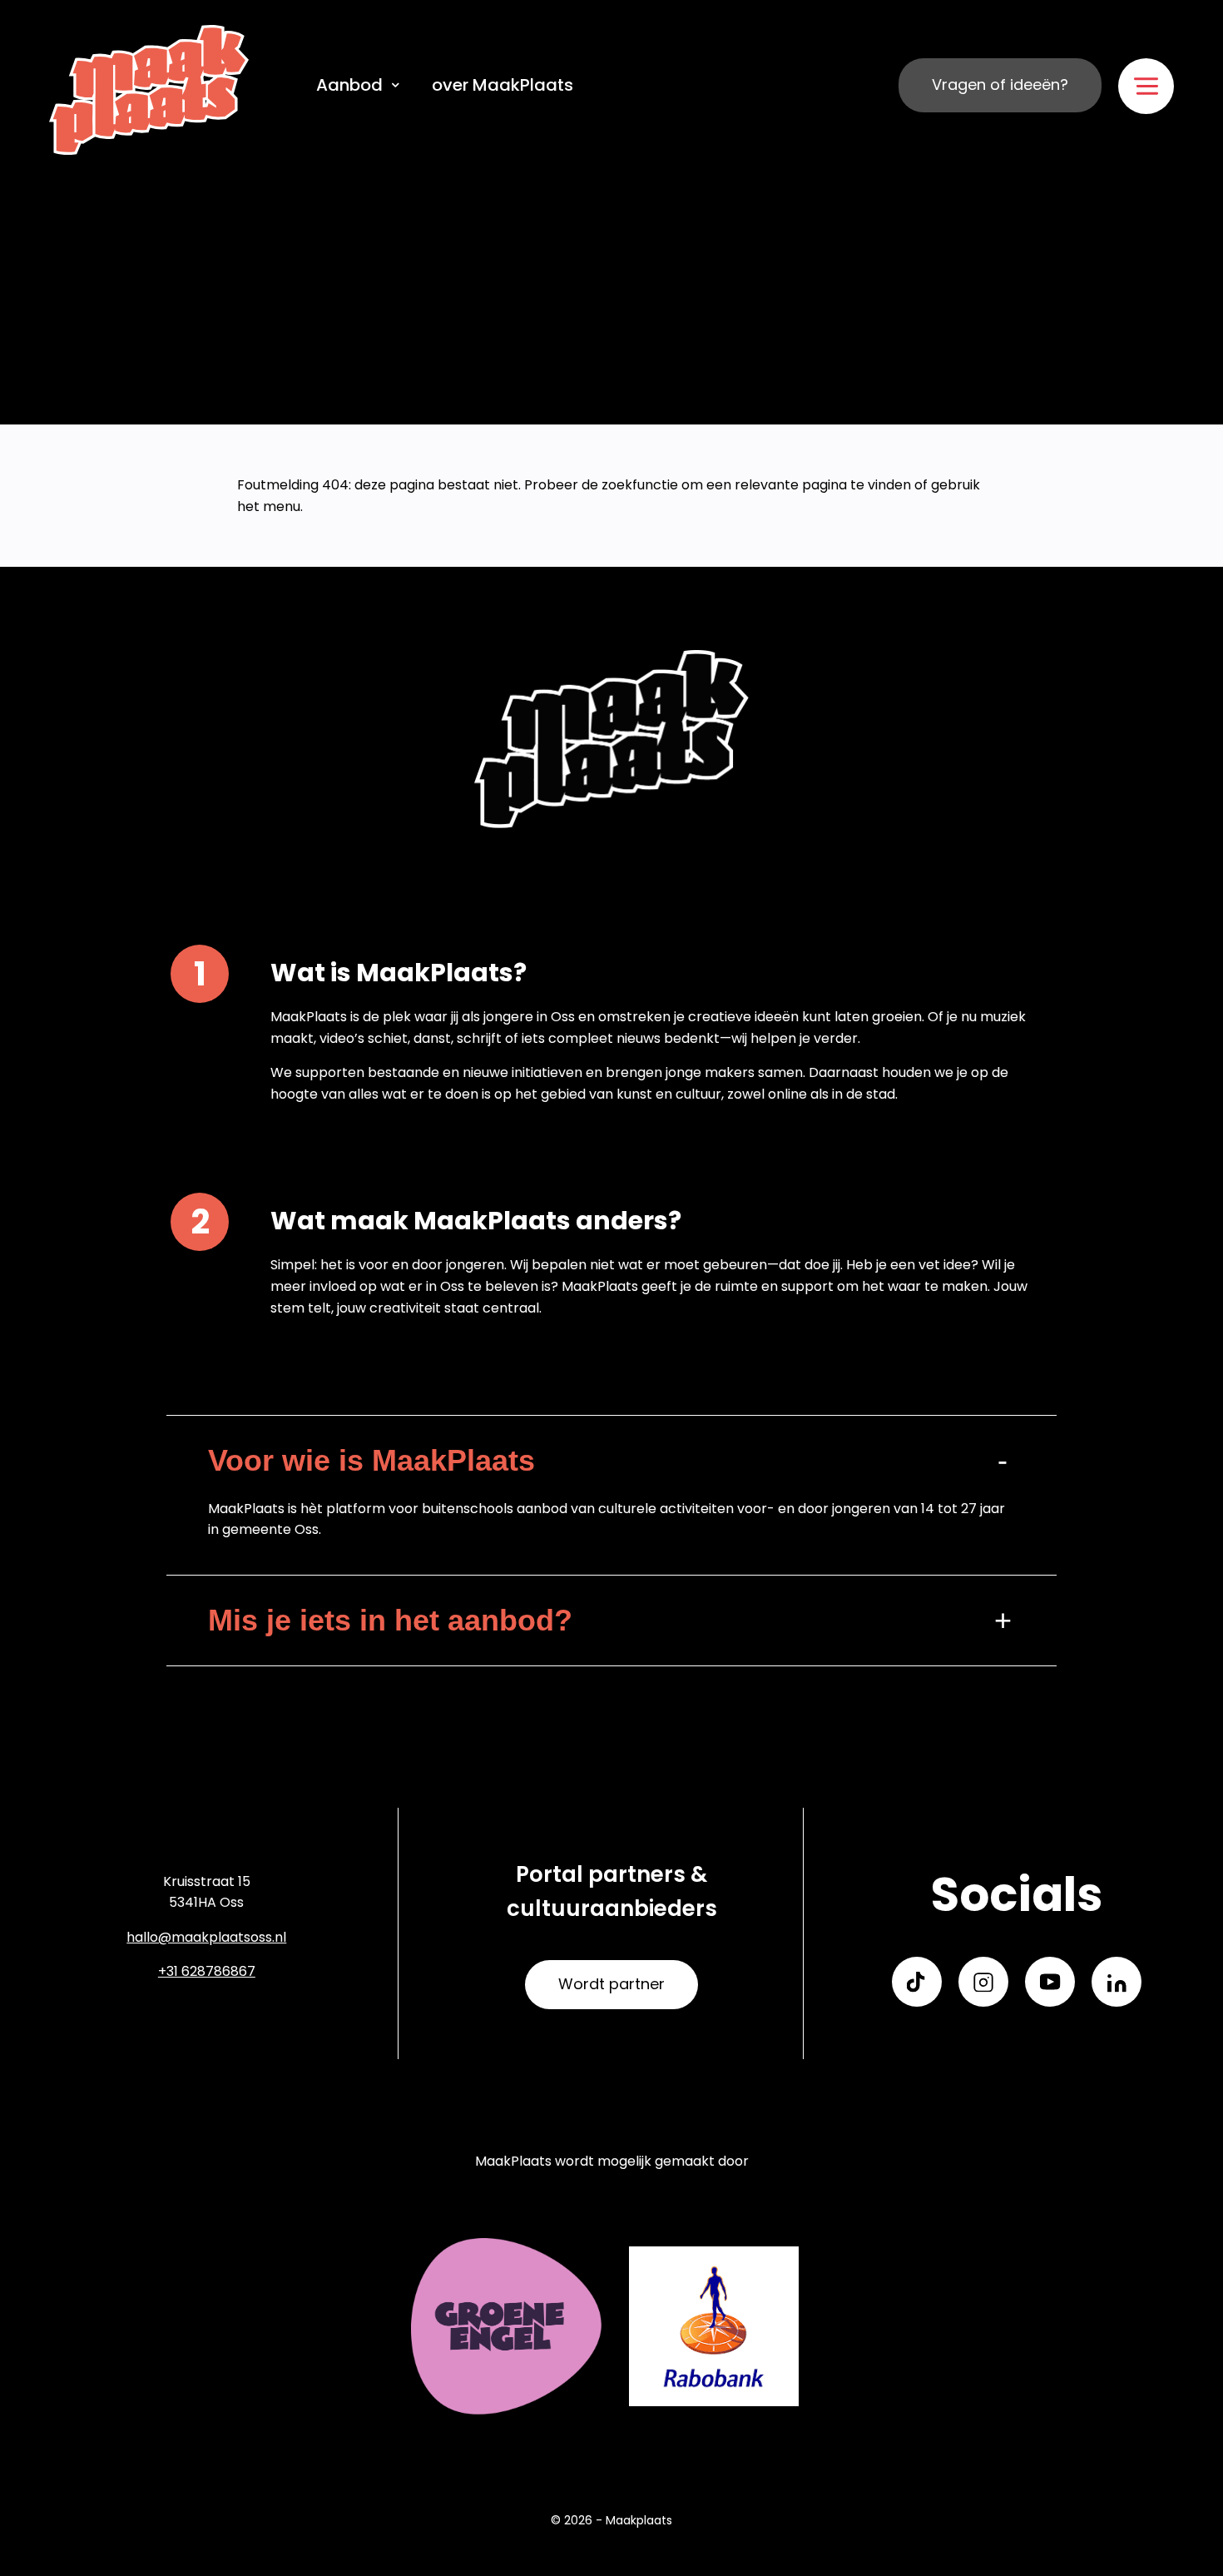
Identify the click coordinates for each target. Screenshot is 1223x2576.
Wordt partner (611, 1984)
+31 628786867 (207, 1971)
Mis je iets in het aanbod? (390, 1620)
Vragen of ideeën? (1000, 84)
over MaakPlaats (503, 85)
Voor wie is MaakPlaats (371, 1460)
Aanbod (349, 85)
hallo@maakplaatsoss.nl (206, 1937)
